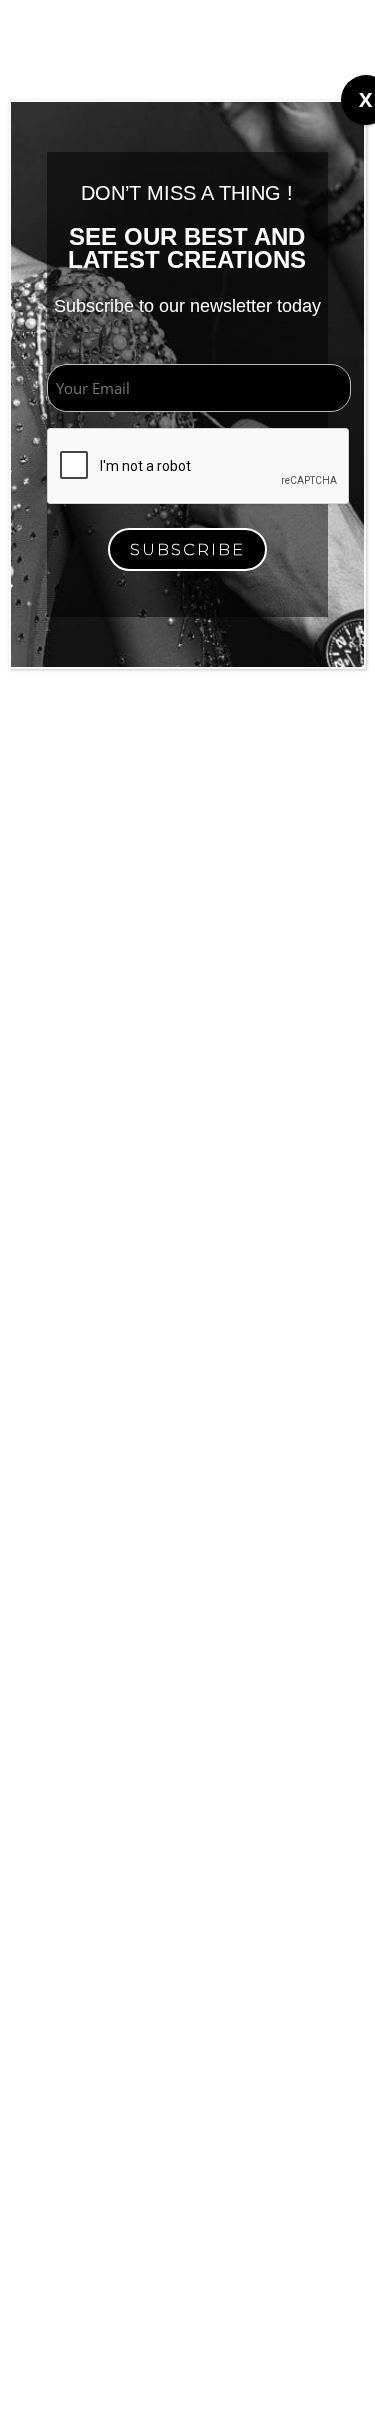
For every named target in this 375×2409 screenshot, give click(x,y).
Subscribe (187, 549)
